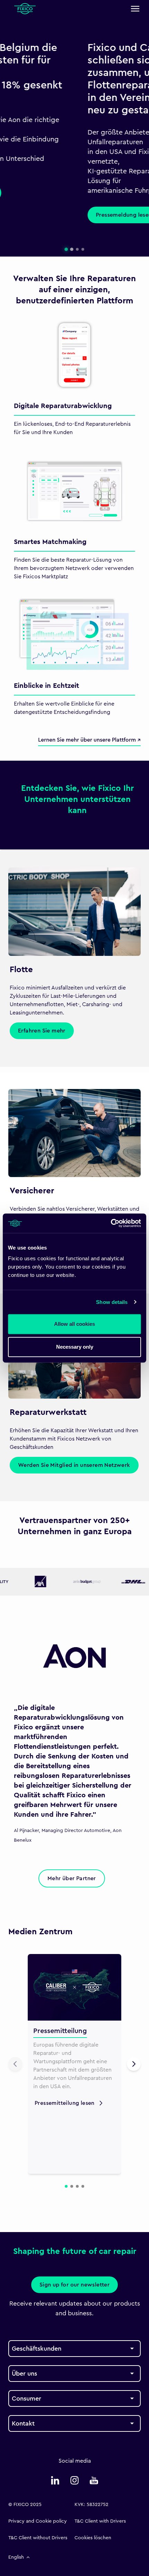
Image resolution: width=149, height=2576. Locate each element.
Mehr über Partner (72, 1878)
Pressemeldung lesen (45, 215)
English (16, 2557)
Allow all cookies (74, 1324)
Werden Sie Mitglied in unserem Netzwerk (74, 1465)
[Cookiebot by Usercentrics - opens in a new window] (111, 1223)
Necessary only (75, 1347)
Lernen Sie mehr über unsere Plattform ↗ (89, 740)
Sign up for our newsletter (74, 2285)
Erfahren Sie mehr (42, 1031)
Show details (112, 1302)
